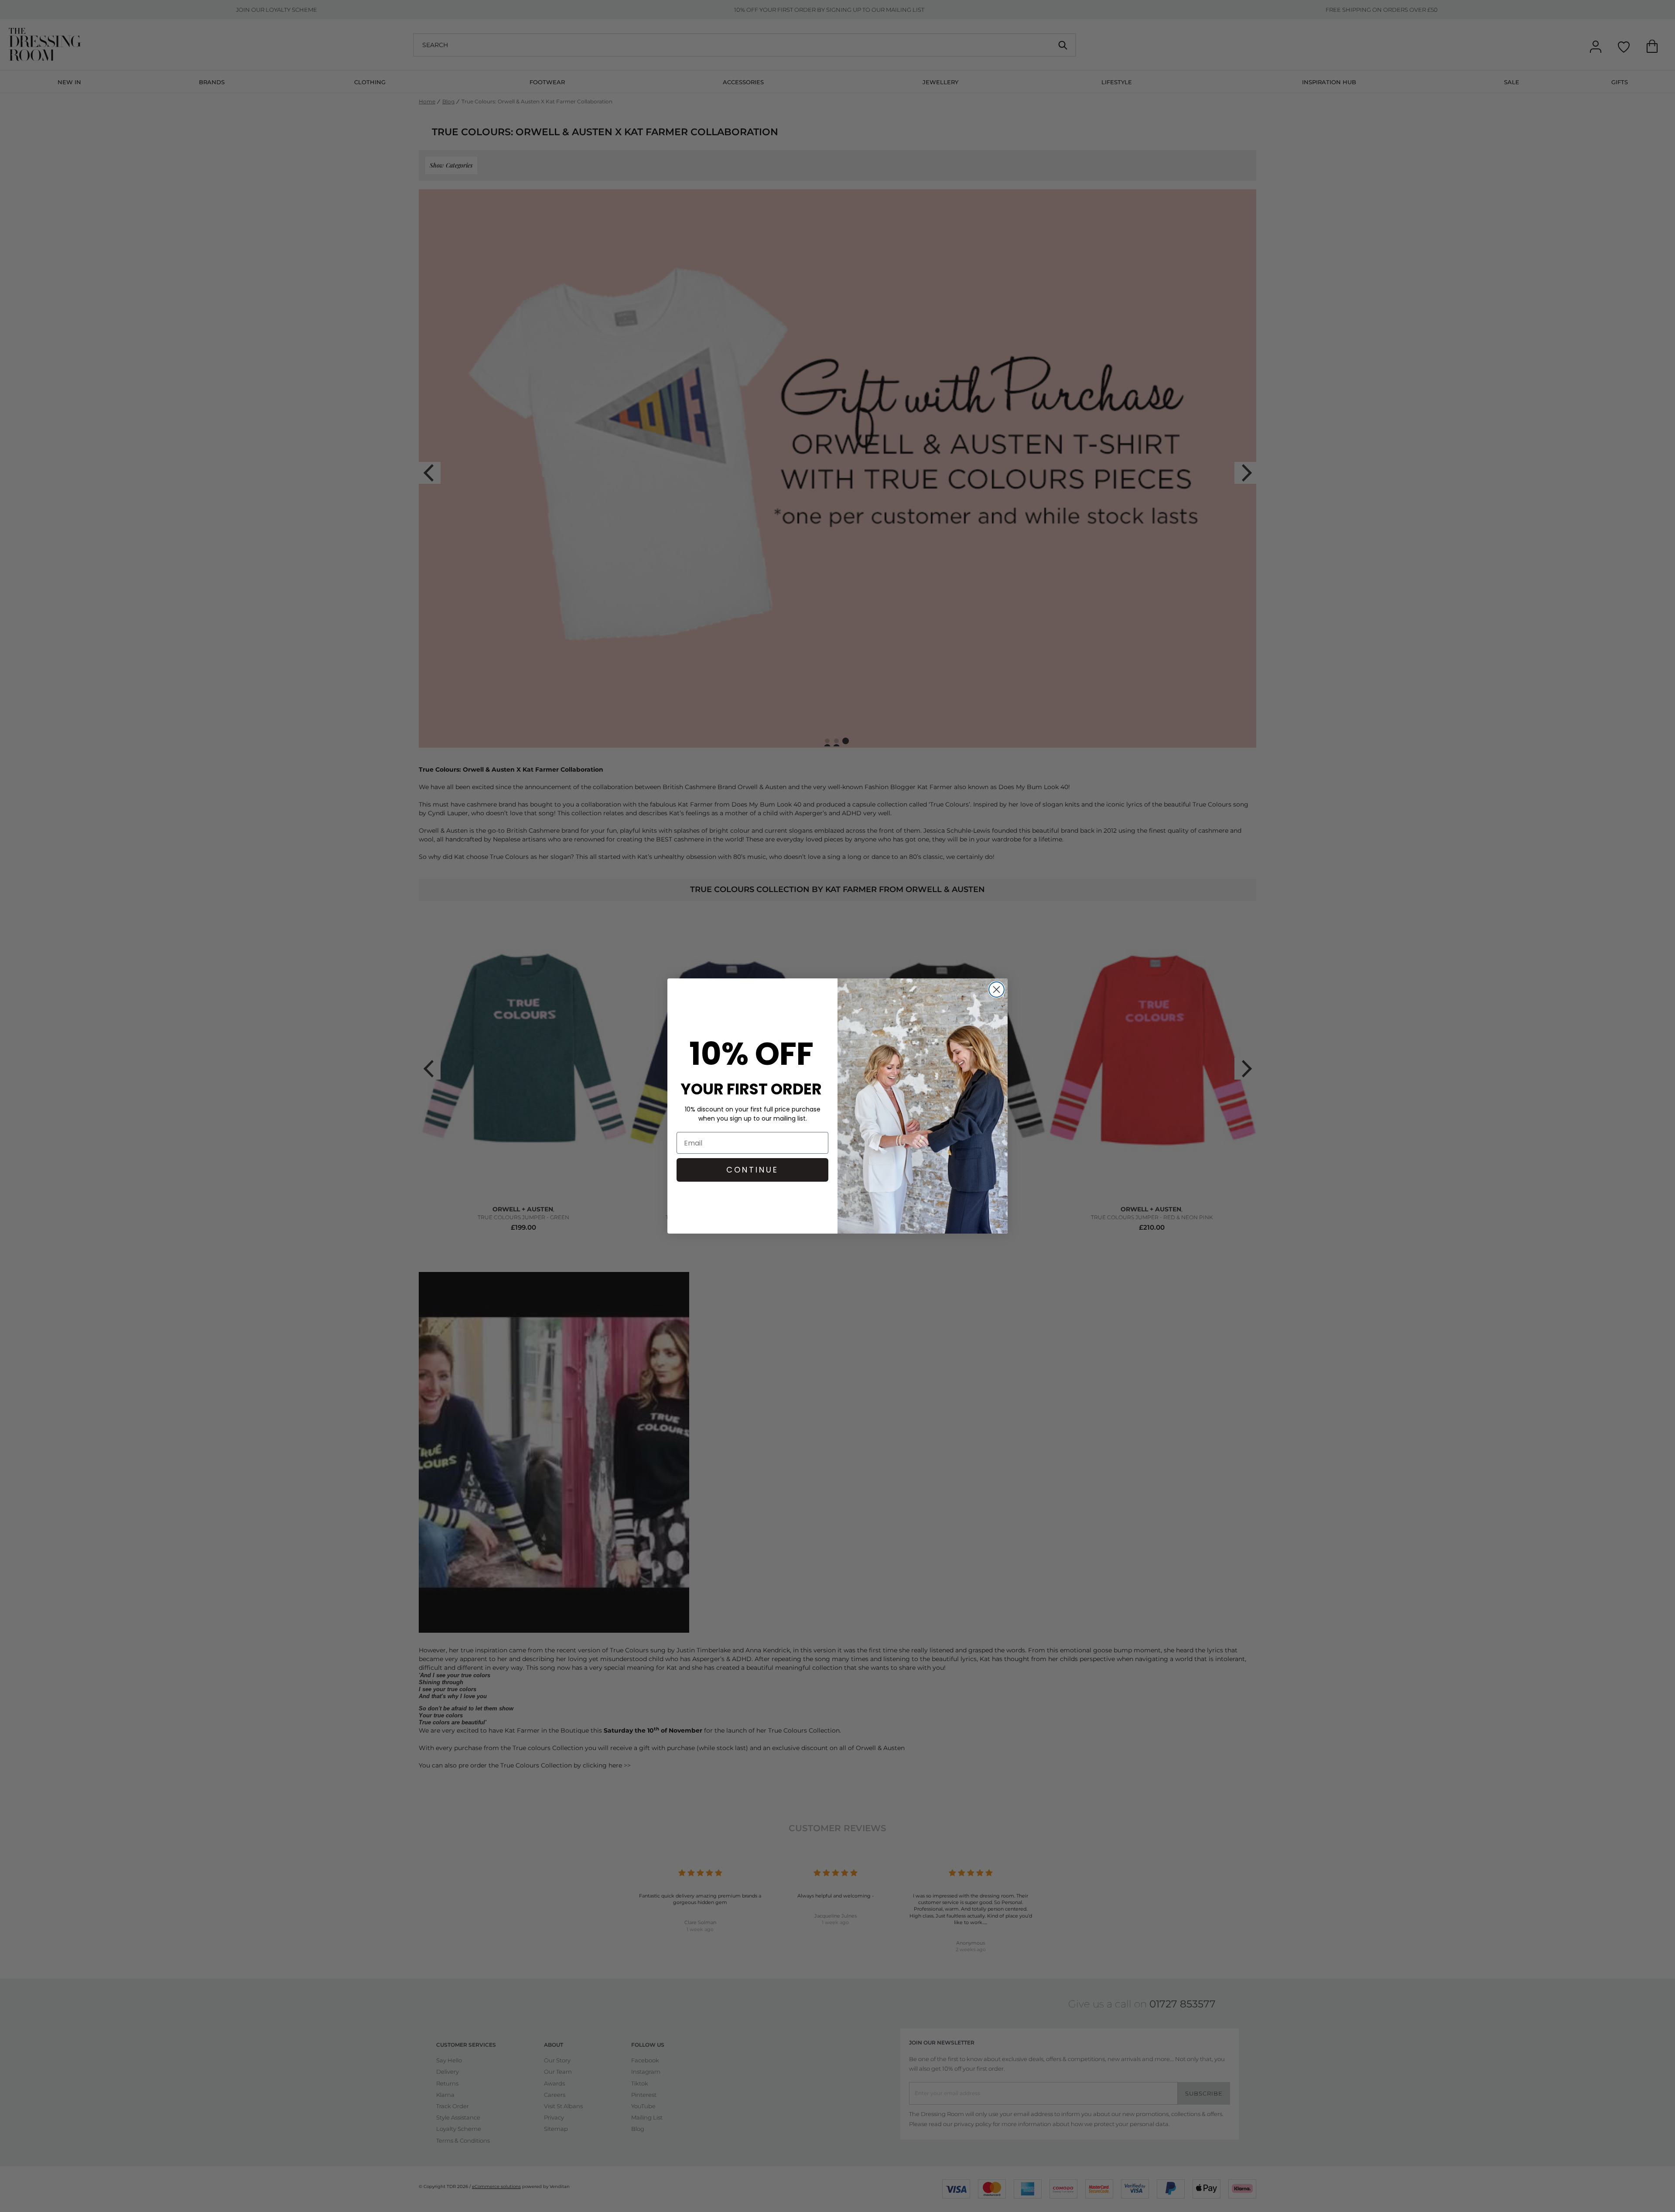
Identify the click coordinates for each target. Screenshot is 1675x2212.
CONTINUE (752, 1170)
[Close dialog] (996, 990)
